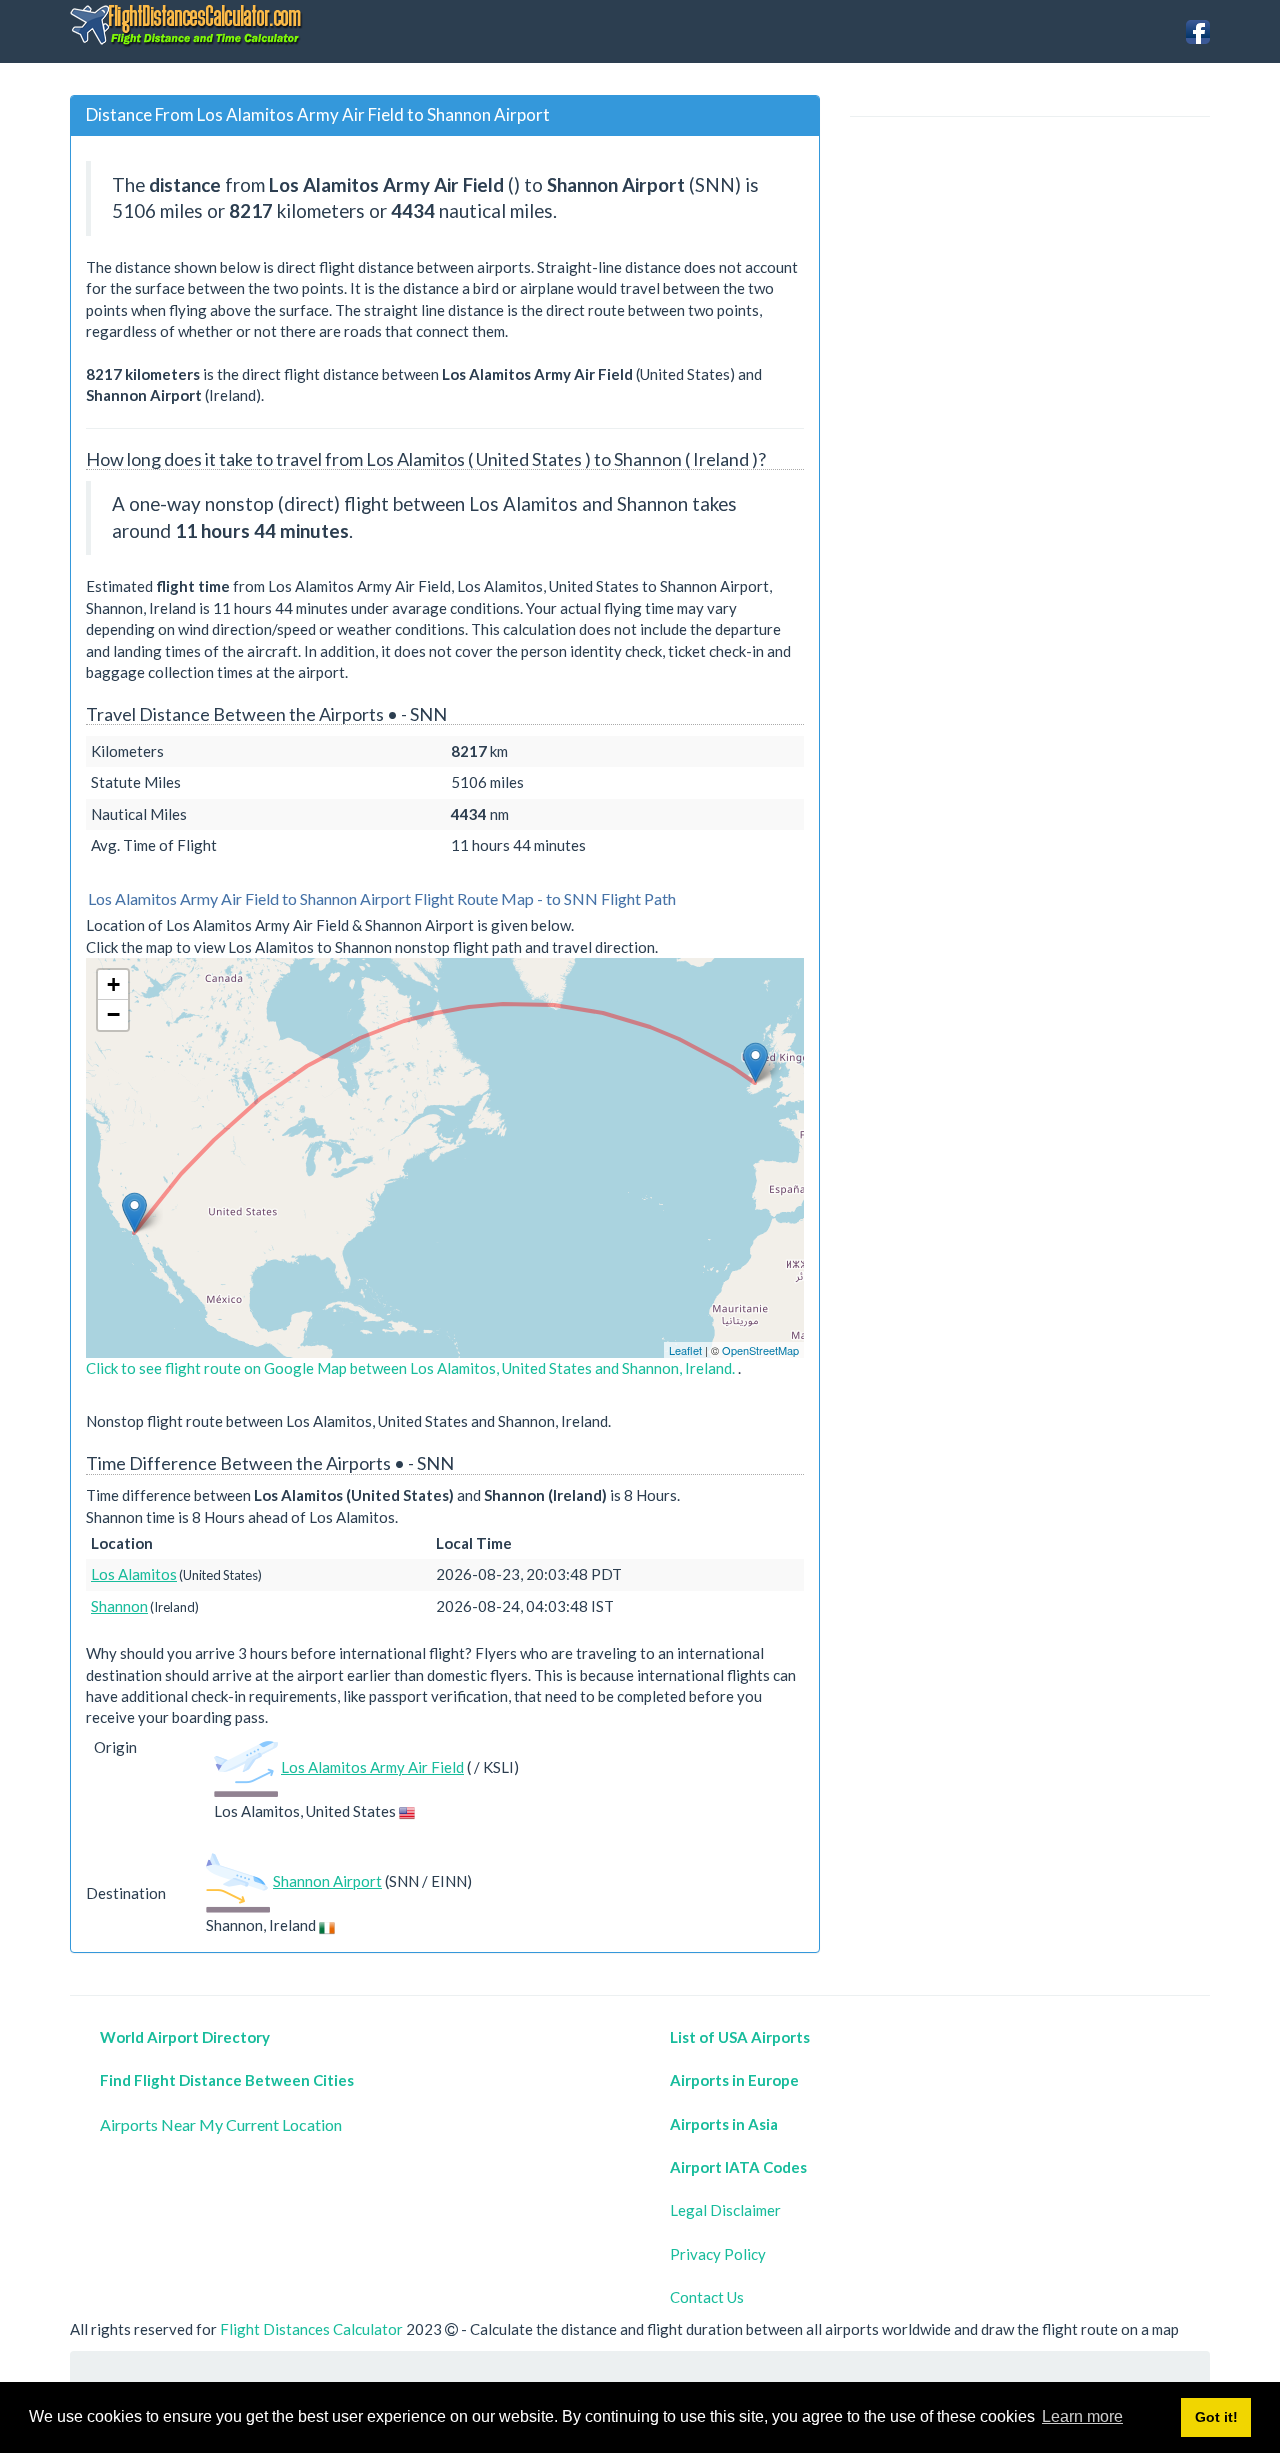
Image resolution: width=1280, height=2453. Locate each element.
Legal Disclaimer (725, 2210)
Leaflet (685, 1350)
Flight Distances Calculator (311, 2329)
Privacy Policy (718, 2254)
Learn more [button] (1082, 2416)
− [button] (113, 1014)
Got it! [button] (1216, 2417)
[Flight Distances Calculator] (187, 24)
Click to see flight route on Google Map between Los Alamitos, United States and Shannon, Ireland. (412, 1368)
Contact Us (707, 2297)
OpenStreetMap (760, 1350)
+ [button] (113, 984)
